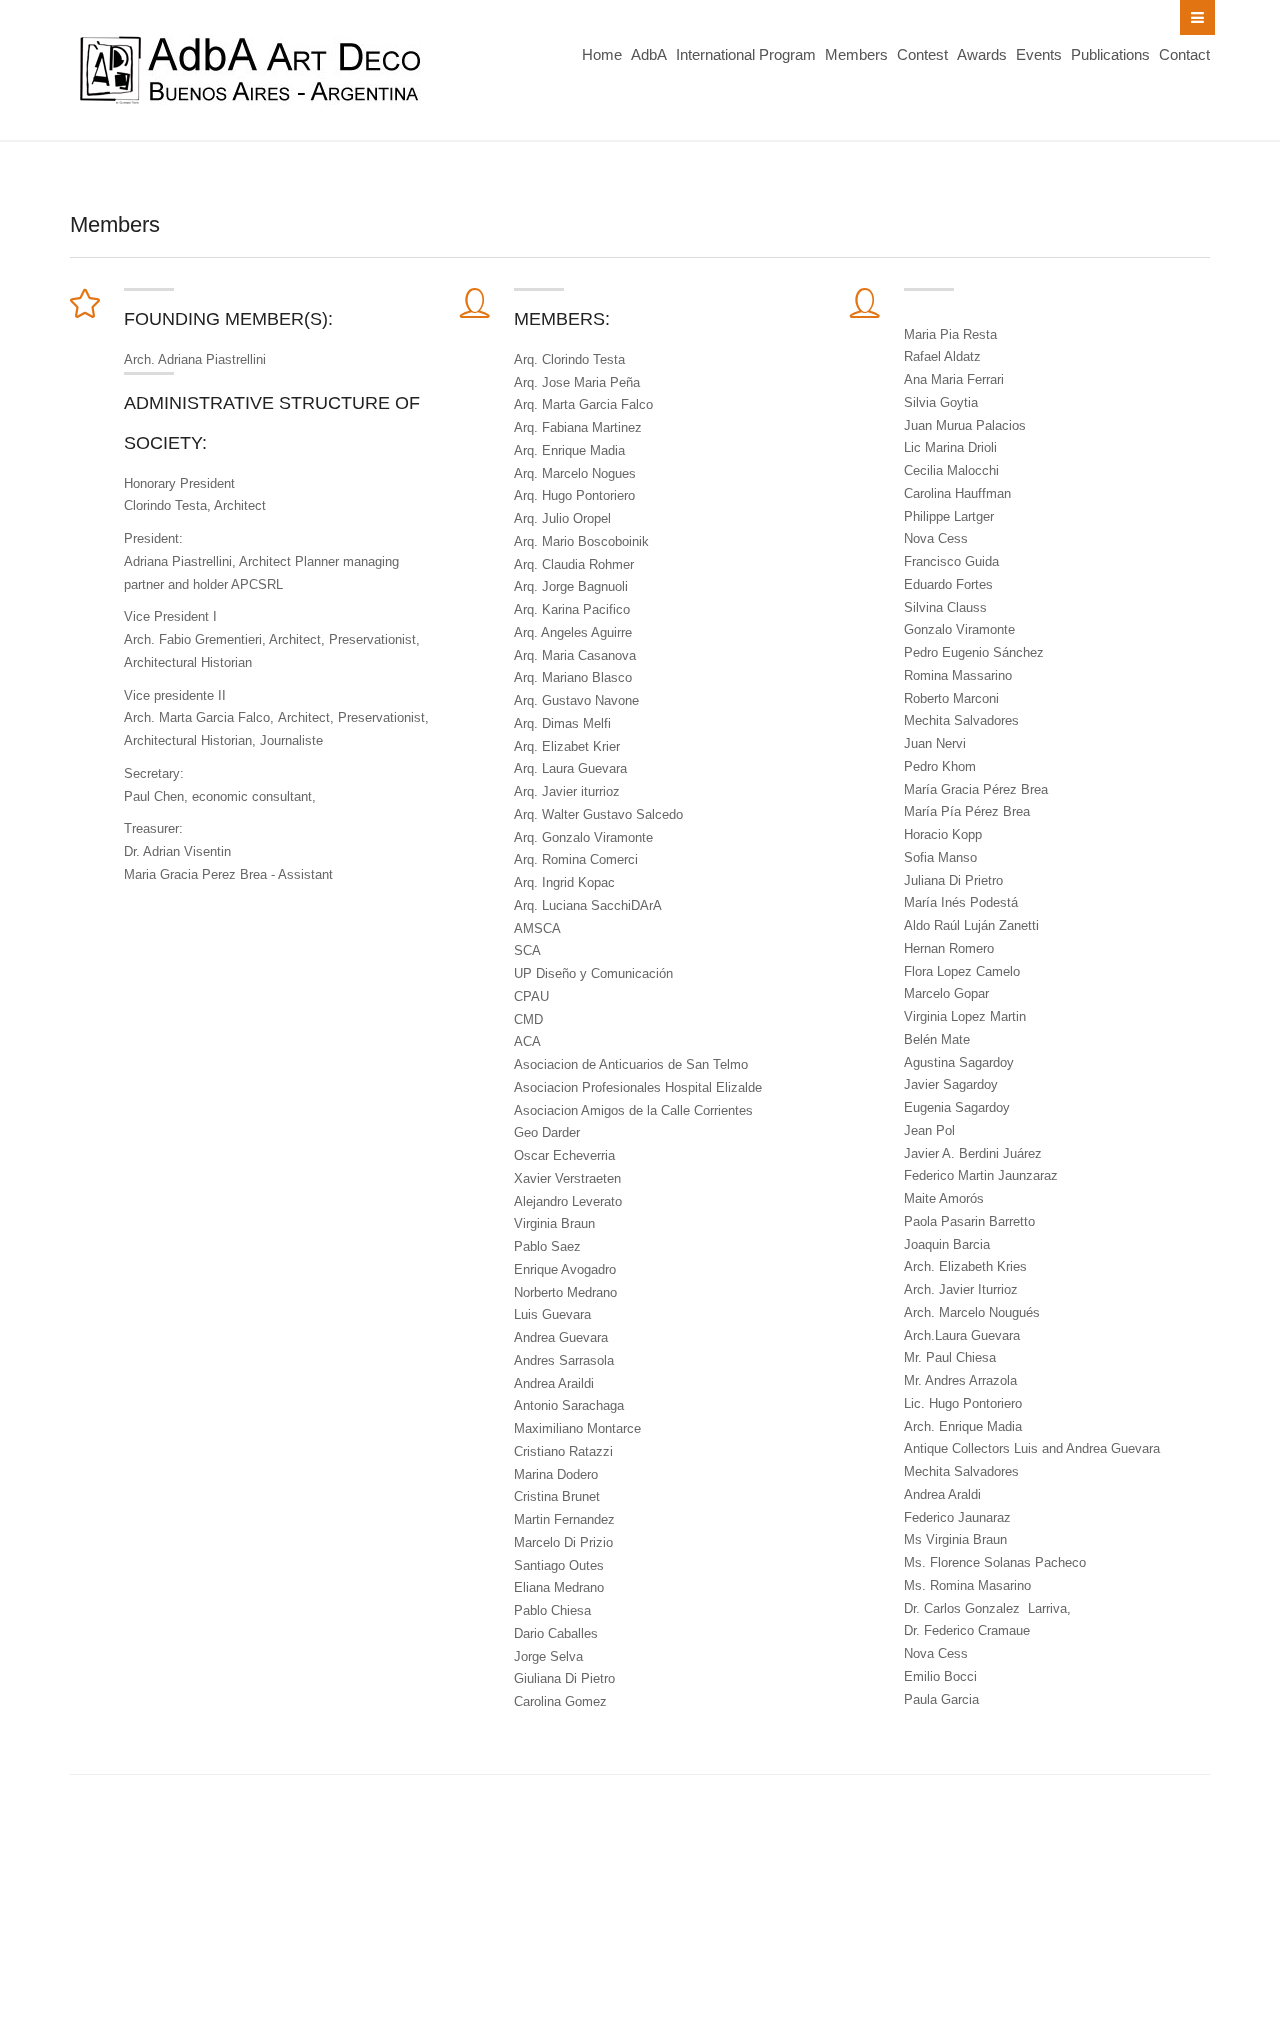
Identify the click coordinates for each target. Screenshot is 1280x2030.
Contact (1184, 54)
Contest (922, 54)
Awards (982, 54)
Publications (1110, 54)
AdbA (649, 54)
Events (1039, 54)
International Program (746, 54)
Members (856, 54)
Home (602, 54)
